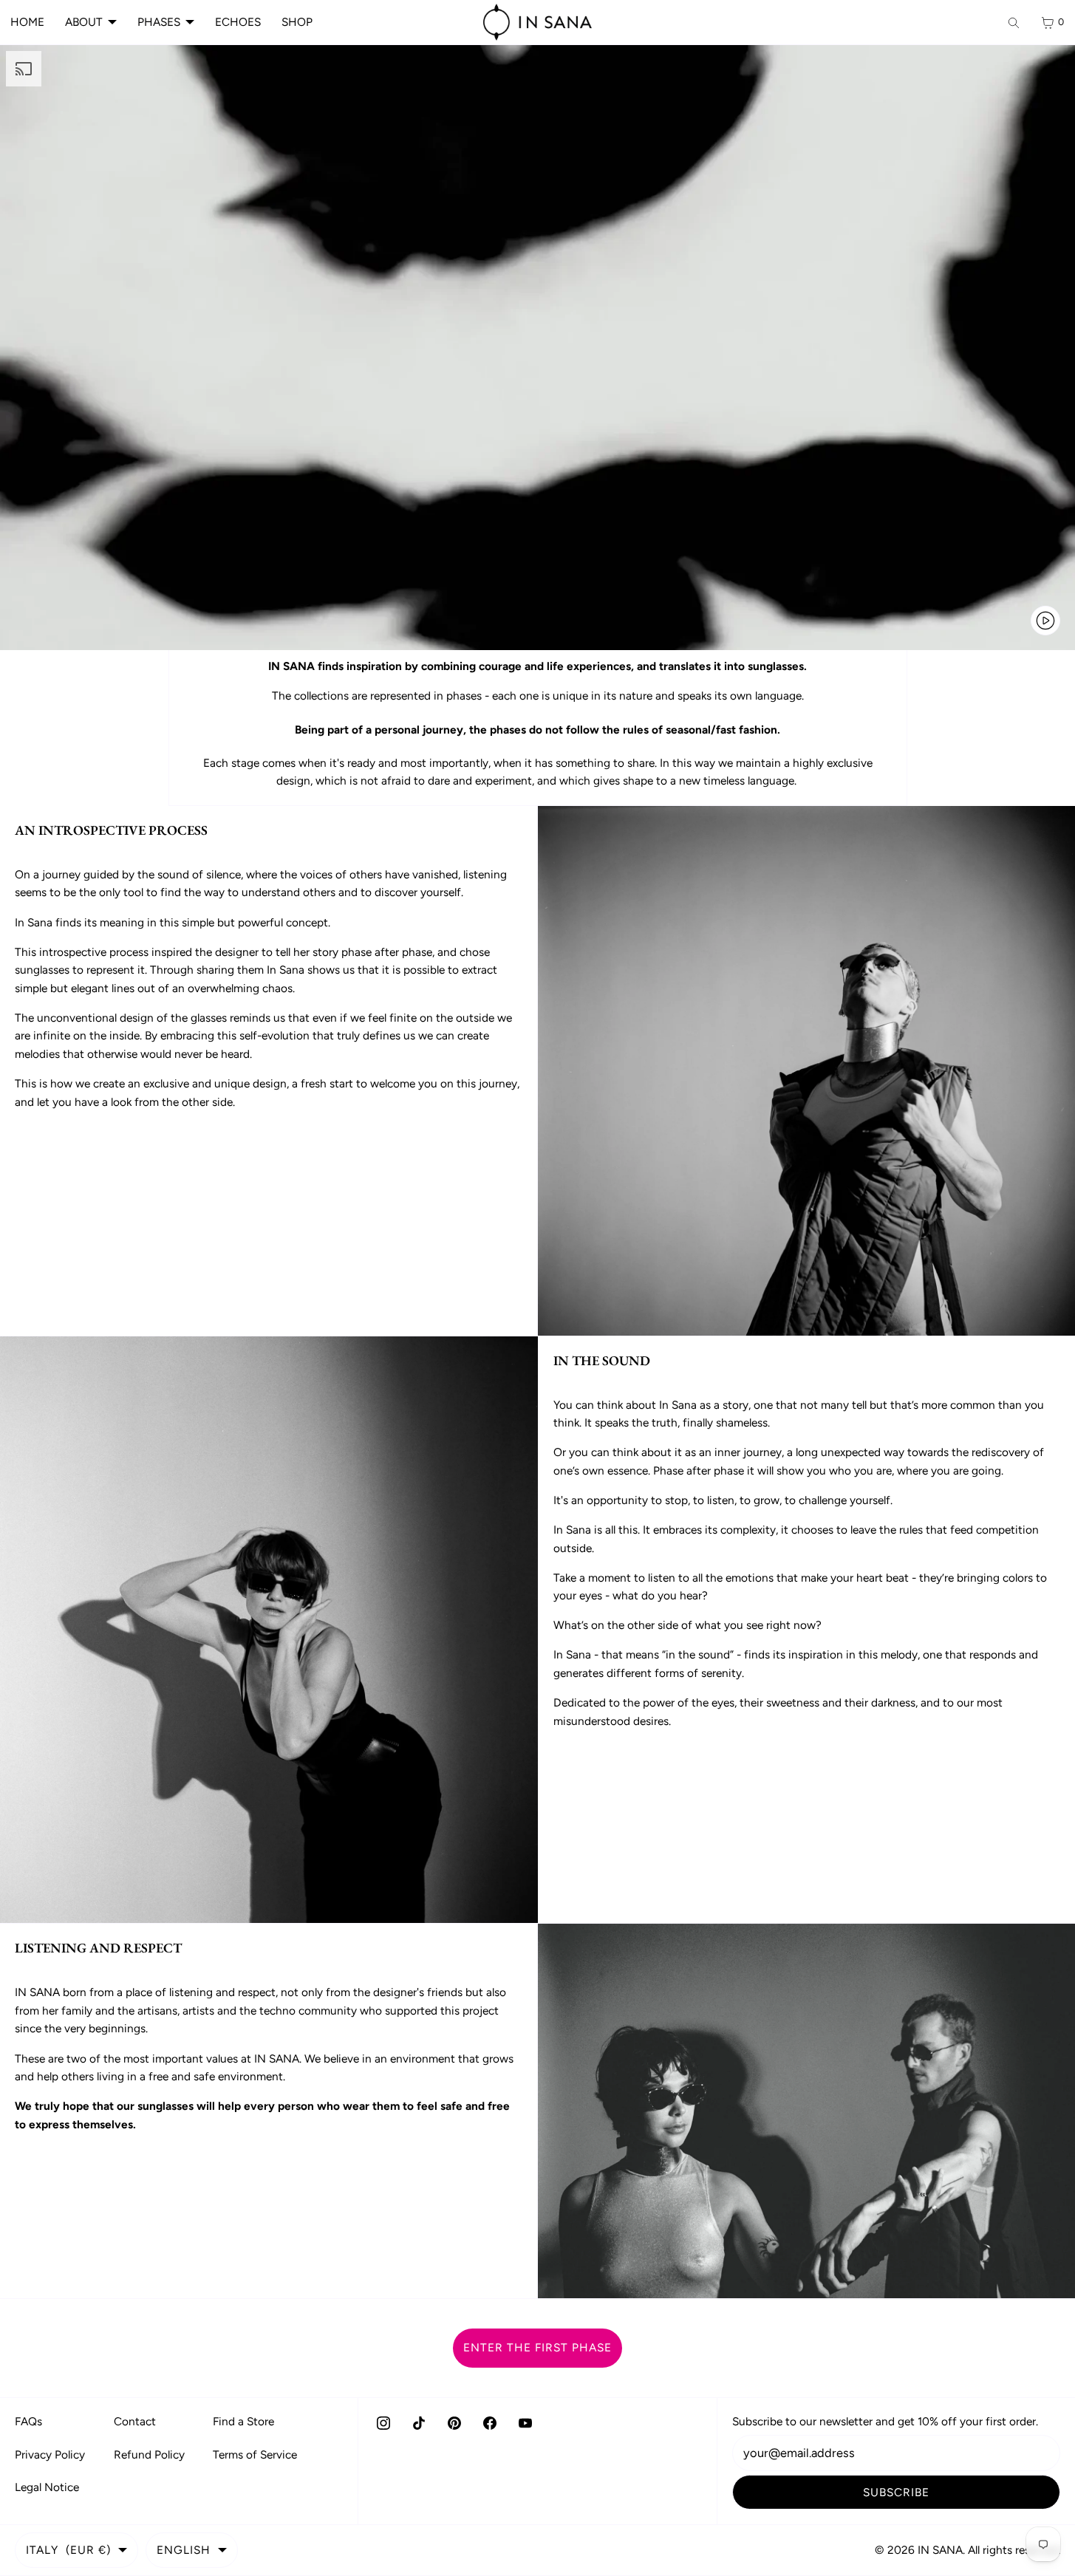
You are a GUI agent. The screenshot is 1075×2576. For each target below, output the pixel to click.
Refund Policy (149, 2454)
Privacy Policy (50, 2454)
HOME (27, 22)
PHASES (159, 22)
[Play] (1045, 621)
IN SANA (940, 2550)
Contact (135, 2421)
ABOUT (84, 22)
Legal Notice (47, 2487)
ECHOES (238, 22)
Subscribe (896, 2492)
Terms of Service (255, 2454)
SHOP (297, 22)
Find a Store (243, 2421)
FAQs (28, 2421)
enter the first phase (537, 2347)
